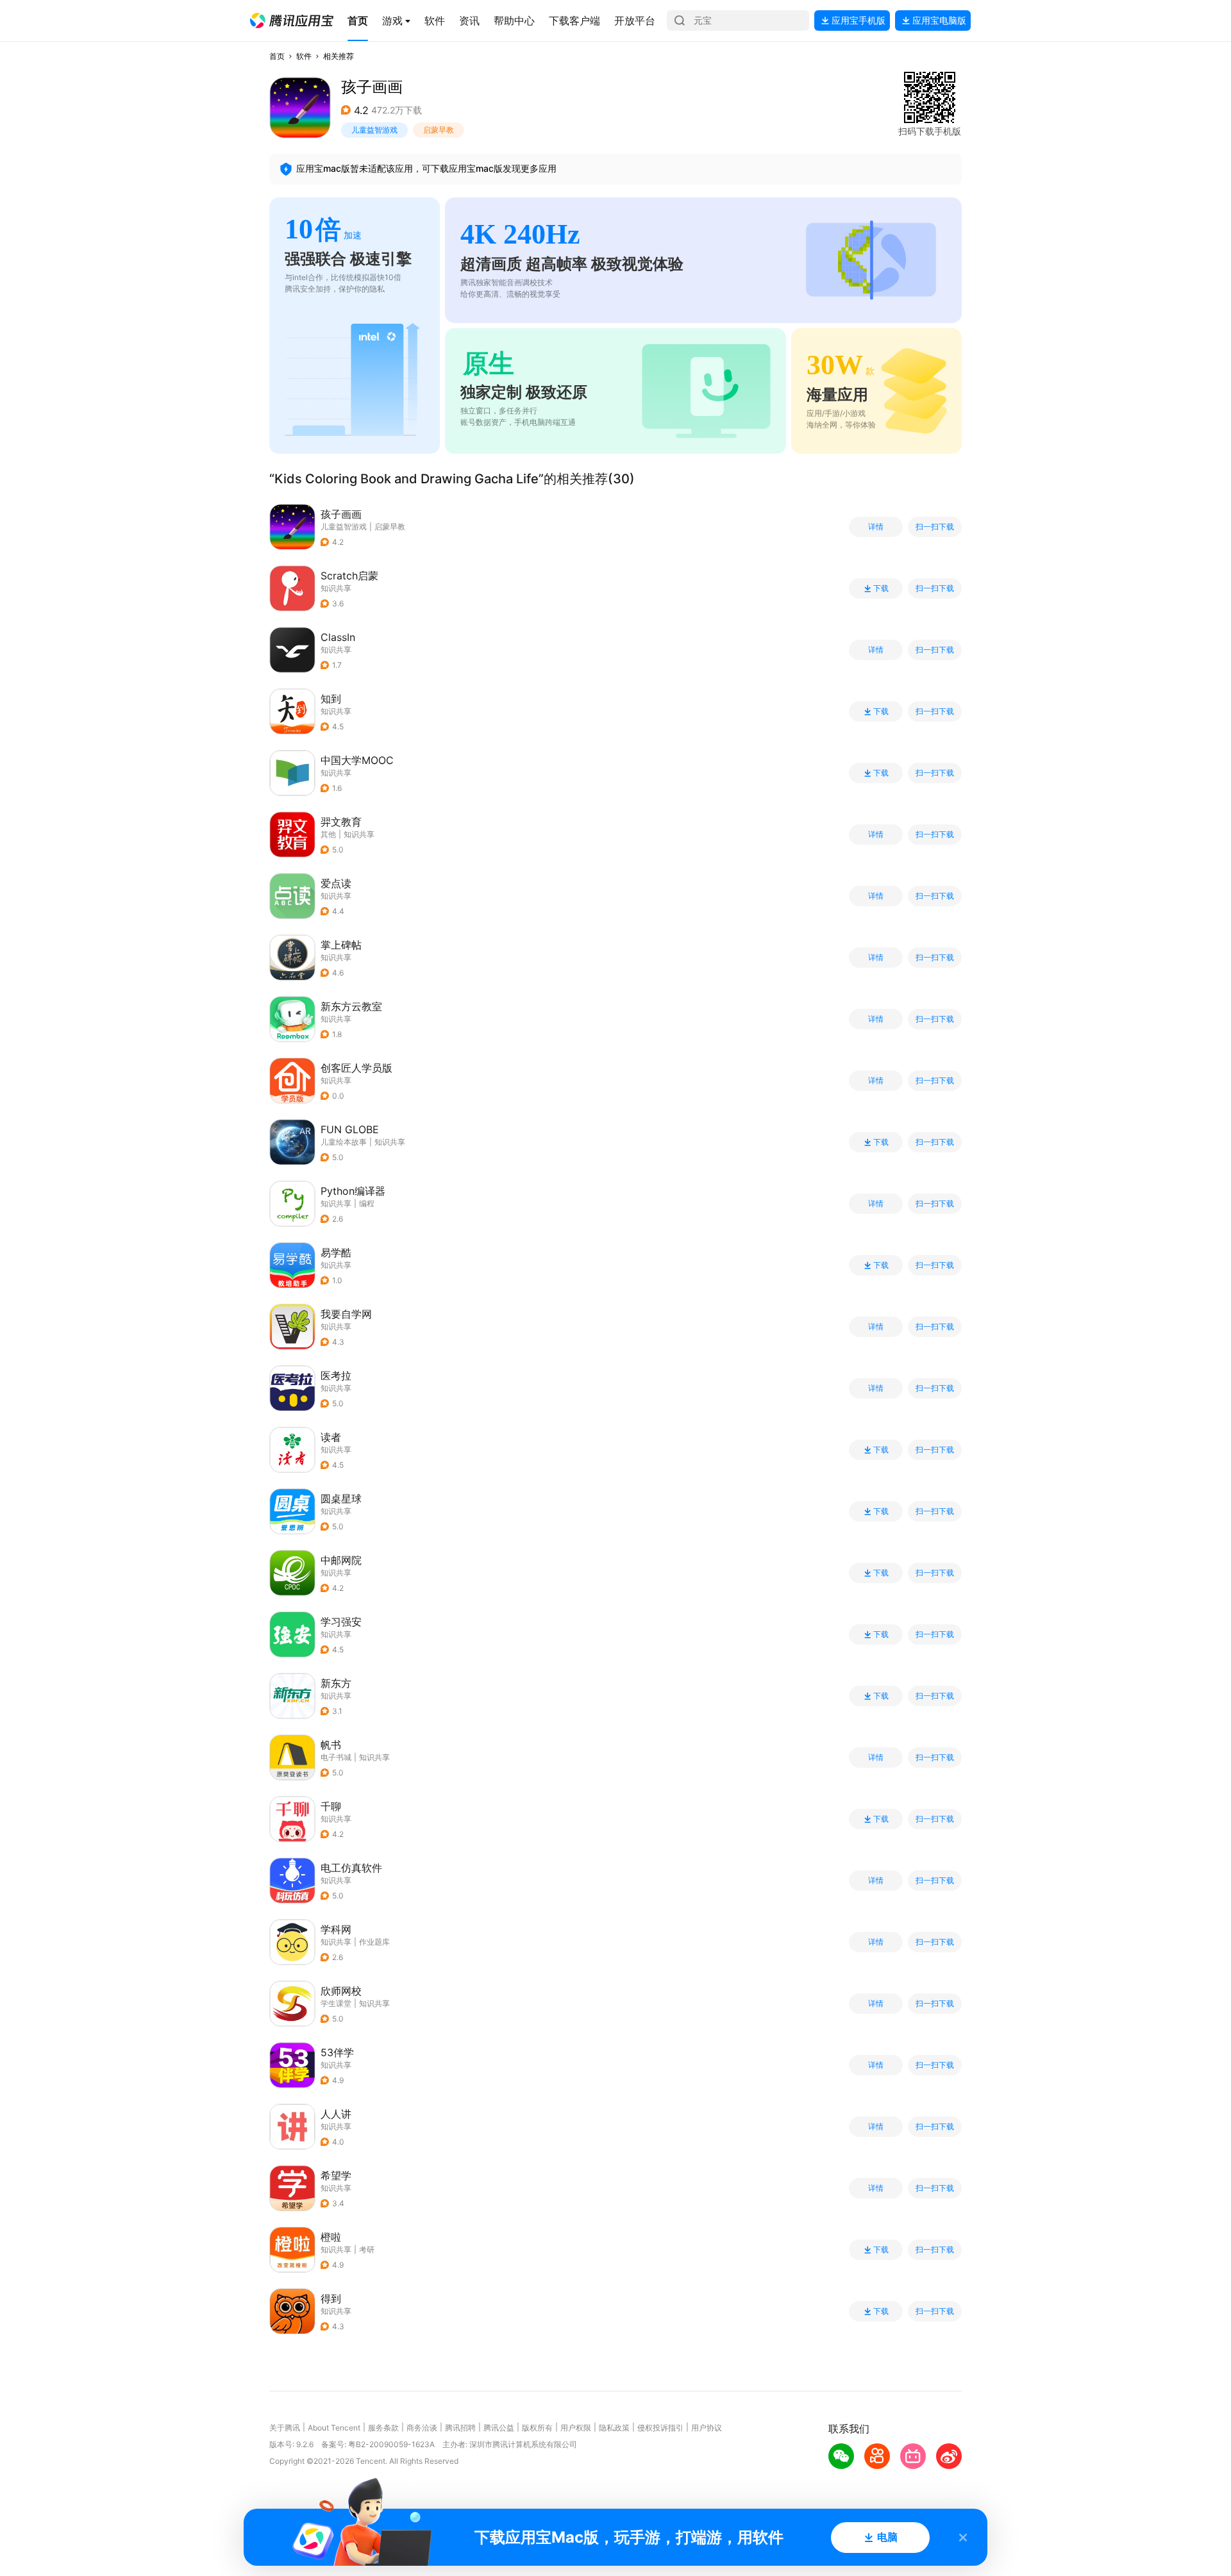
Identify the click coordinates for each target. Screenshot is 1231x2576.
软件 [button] (304, 56)
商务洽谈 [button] (422, 2428)
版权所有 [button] (537, 2428)
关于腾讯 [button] (285, 2428)
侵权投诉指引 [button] (660, 2428)
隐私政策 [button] (614, 2428)
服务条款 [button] (383, 2428)
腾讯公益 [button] (499, 2428)
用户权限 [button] (576, 2428)
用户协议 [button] (707, 2428)
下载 (881, 588)
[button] (292, 21)
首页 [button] (277, 56)
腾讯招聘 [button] (460, 2428)
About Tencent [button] (334, 2428)
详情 (876, 527)
